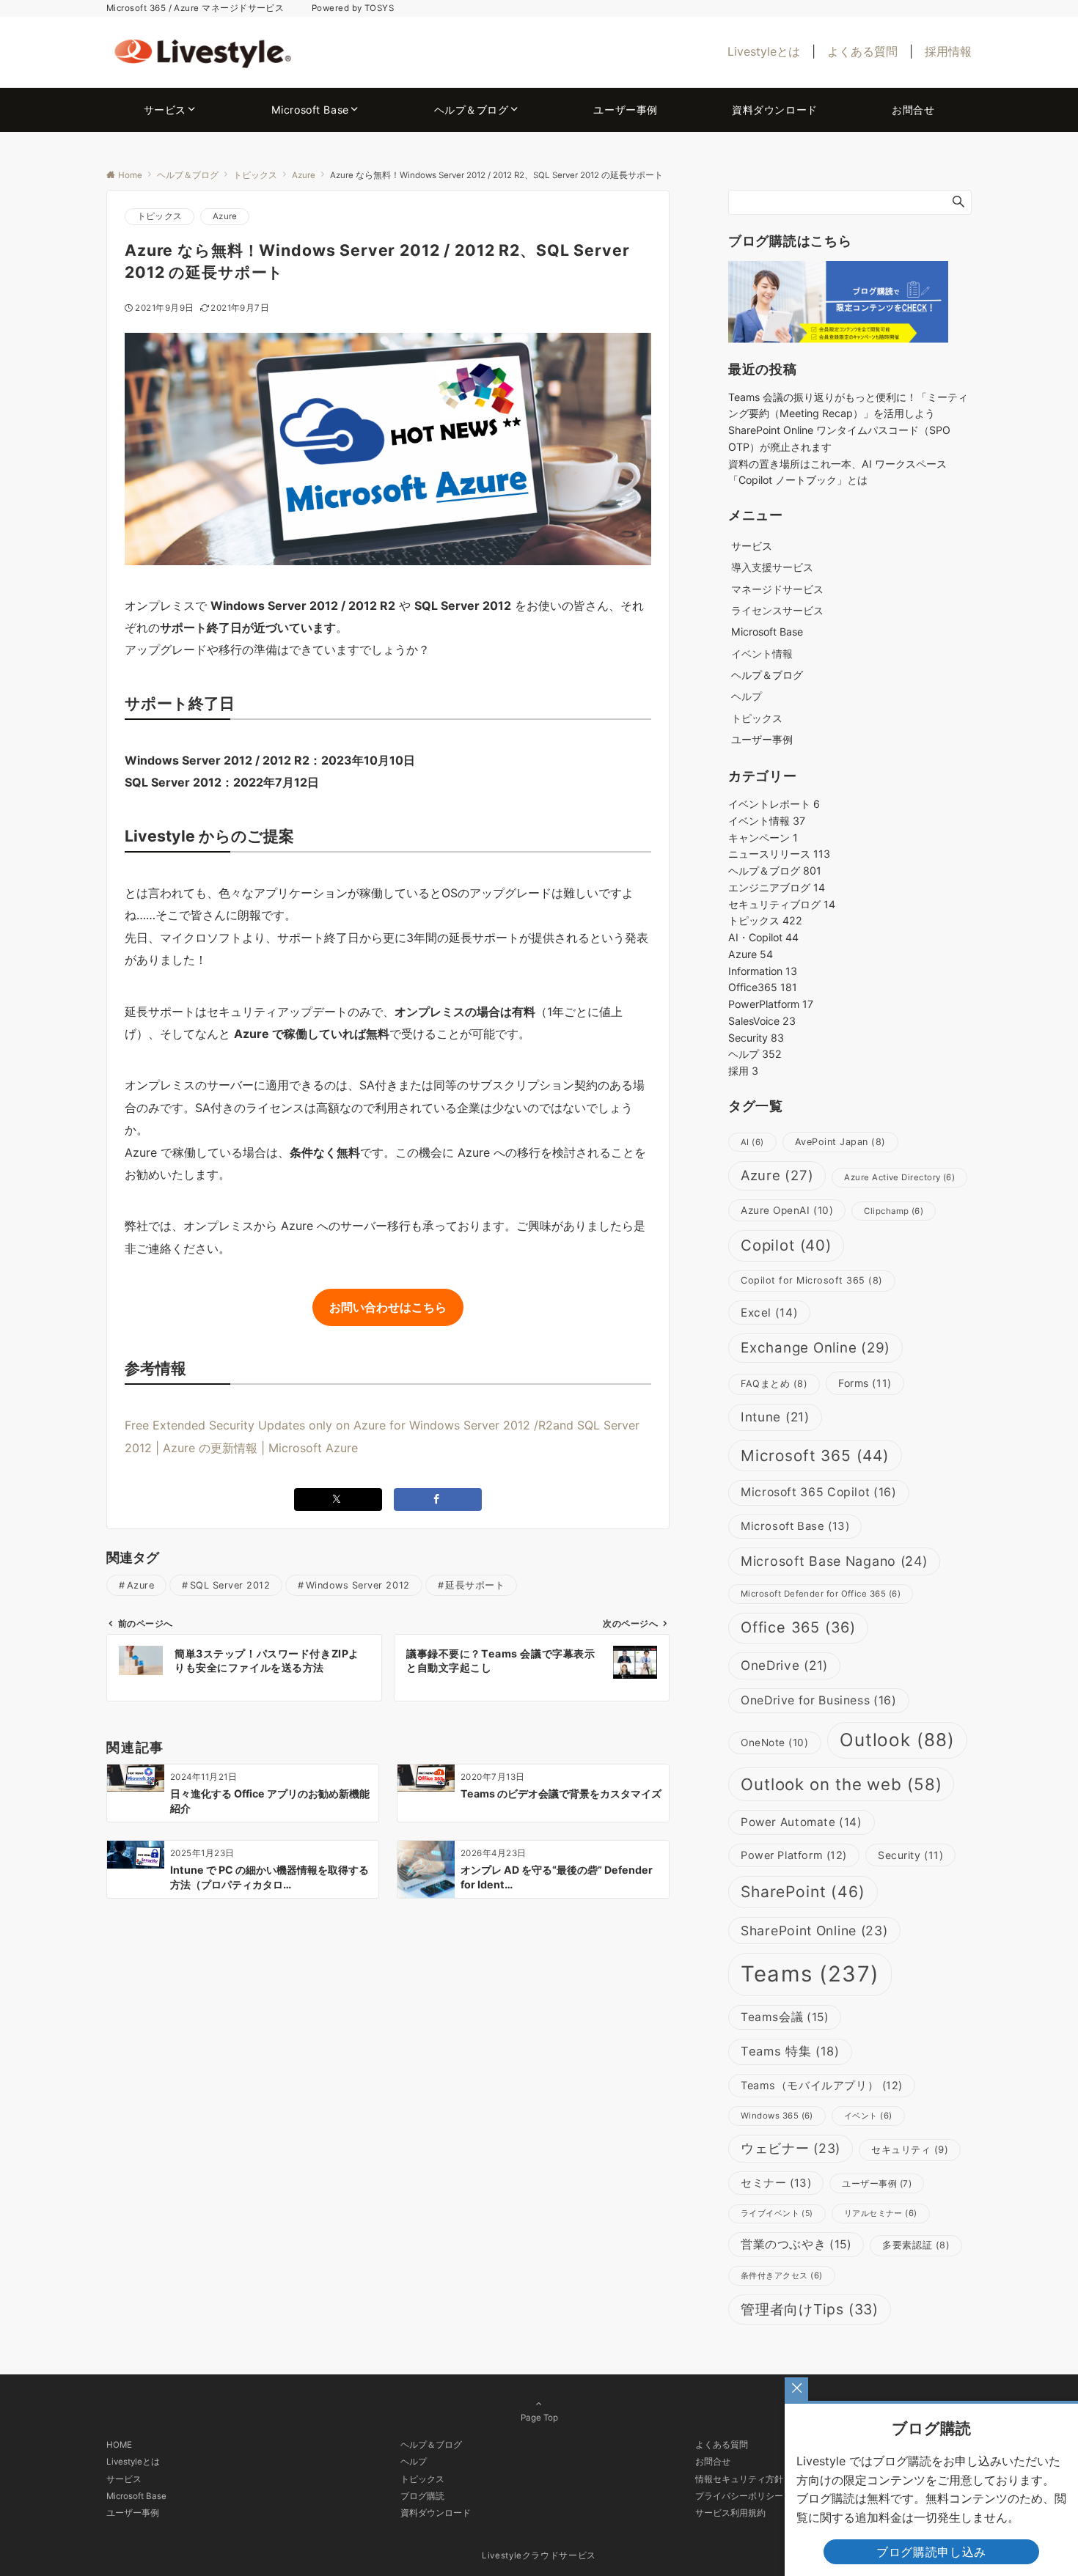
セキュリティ (910, 2149)
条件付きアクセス (782, 2275)
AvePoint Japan (840, 1142)
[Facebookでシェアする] (438, 1499)
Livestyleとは (764, 51)
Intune (775, 1417)
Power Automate (802, 1822)
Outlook (898, 1740)
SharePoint (803, 1892)
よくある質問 (862, 51)
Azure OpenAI (787, 1210)
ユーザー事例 (877, 2183)
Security (756, 1038)
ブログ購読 (422, 2496)
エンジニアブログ (777, 887)
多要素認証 (916, 2245)
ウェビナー (791, 2148)
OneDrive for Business (819, 1700)
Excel (769, 1313)
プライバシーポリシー (739, 2496)
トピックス (159, 216)
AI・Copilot (763, 937)
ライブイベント (777, 2213)
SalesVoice (762, 1021)
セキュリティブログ (782, 904)
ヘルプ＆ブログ (775, 871)
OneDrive (784, 1665)
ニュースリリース (779, 854)
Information (763, 971)
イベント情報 (762, 654)
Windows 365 (777, 2116)
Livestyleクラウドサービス (539, 2555)
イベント (868, 2116)
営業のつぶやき (796, 2244)
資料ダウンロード (436, 2513)
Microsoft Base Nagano (834, 1561)
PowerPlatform (771, 1004)
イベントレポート (774, 804)
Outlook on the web (841, 1784)
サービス (124, 2479)
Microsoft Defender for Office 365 (821, 1594)
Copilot (786, 1245)
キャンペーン (763, 838)
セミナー (776, 2183)
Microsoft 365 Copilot (819, 1492)
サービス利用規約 (730, 2513)
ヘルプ (747, 696)
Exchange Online (815, 1348)
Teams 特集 (790, 2051)
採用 (743, 1071)
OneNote (775, 1743)
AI (752, 1142)
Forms (865, 1383)
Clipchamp (894, 1211)
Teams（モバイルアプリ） (822, 2086)
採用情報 (948, 51)
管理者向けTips (810, 2309)
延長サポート (475, 1585)
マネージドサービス (777, 589)
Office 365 (798, 1627)
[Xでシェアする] (338, 1499)
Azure (225, 216)
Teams (810, 1974)
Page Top (539, 2418)
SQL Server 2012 (230, 1585)
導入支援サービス (772, 567)
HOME (119, 2445)
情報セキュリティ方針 (739, 2479)
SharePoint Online (814, 1931)
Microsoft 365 (815, 1456)
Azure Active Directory (899, 1177)
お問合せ (713, 2462)
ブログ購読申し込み (931, 2552)
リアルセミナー (881, 2213)
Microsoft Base (795, 1526)
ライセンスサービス (777, 610)
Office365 (763, 987)
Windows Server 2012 (358, 1585)
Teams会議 (785, 2017)
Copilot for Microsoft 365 (812, 1280)
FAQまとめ (774, 1384)
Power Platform (794, 1855)
